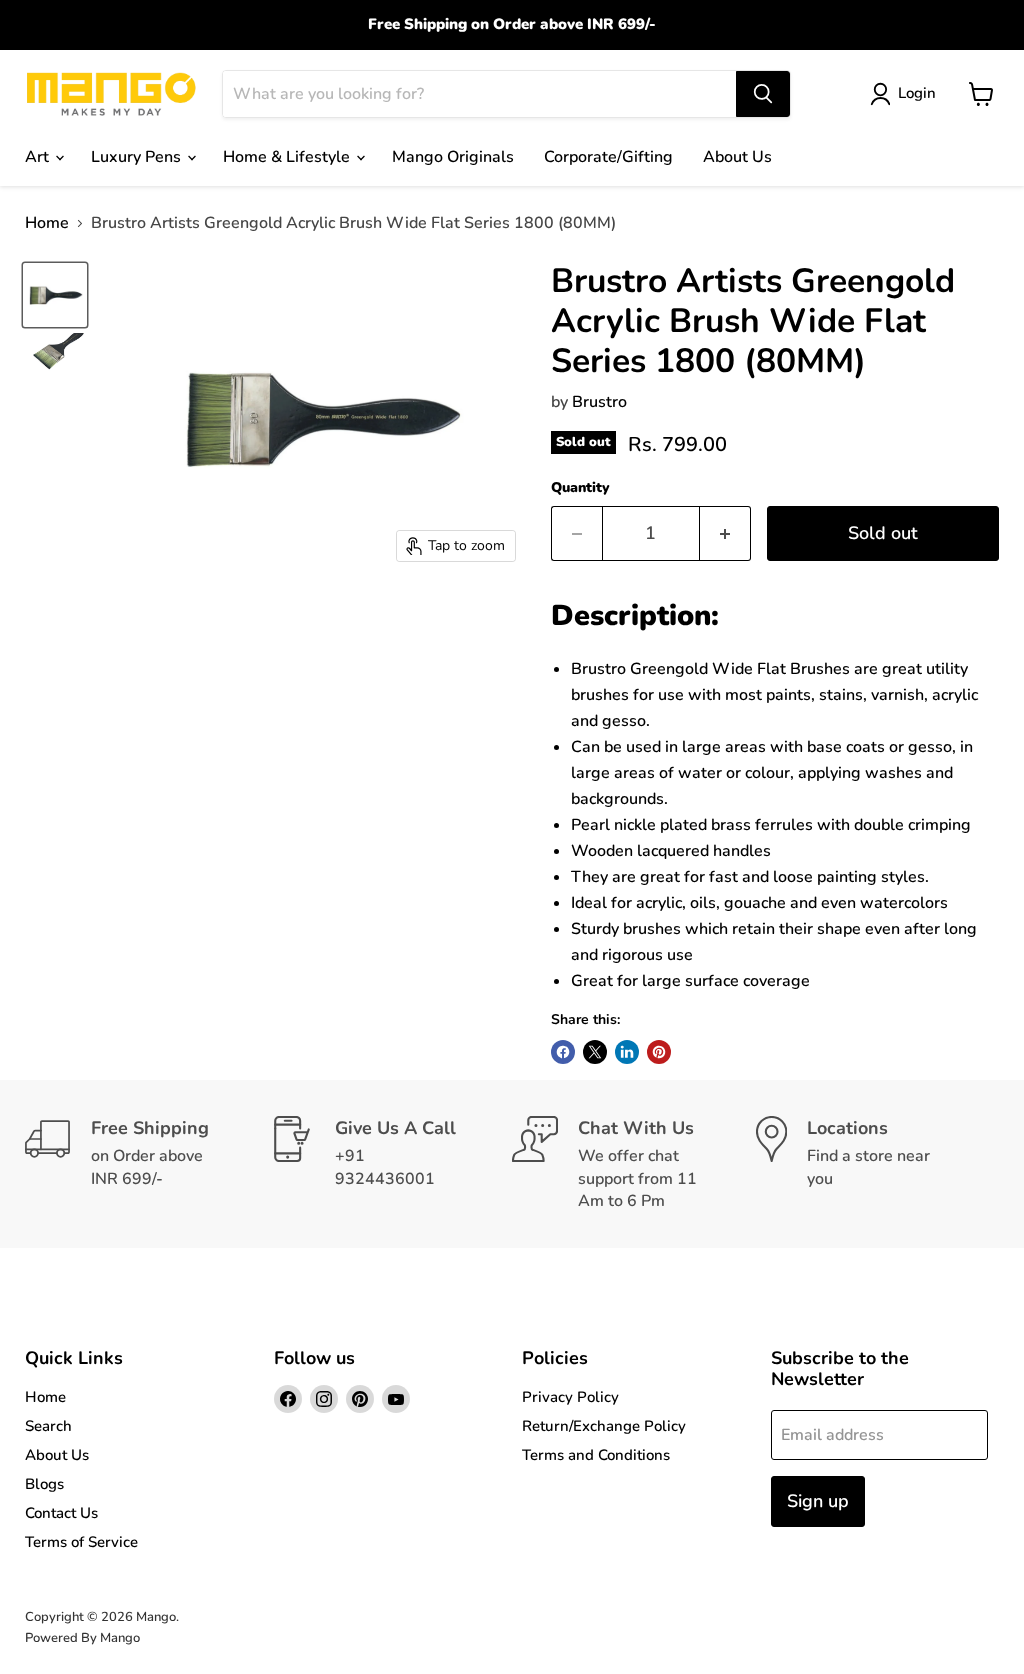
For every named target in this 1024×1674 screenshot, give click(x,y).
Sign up (818, 1501)
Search (48, 1426)
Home (47, 223)
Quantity (580, 488)
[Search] (763, 94)
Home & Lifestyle (288, 157)
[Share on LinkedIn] (627, 1052)
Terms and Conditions (596, 1455)
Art (39, 157)
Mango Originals (453, 157)
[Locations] (878, 1164)
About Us (737, 157)
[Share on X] (595, 1052)
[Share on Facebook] (563, 1052)
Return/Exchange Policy (604, 1426)
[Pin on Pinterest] (659, 1052)
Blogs (44, 1484)
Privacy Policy (570, 1397)
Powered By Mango (82, 1638)
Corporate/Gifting (608, 157)
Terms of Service (81, 1542)
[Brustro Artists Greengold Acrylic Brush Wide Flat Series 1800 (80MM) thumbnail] (55, 295)
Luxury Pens (138, 157)
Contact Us (61, 1513)
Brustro (599, 402)
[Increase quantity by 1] (725, 533)
